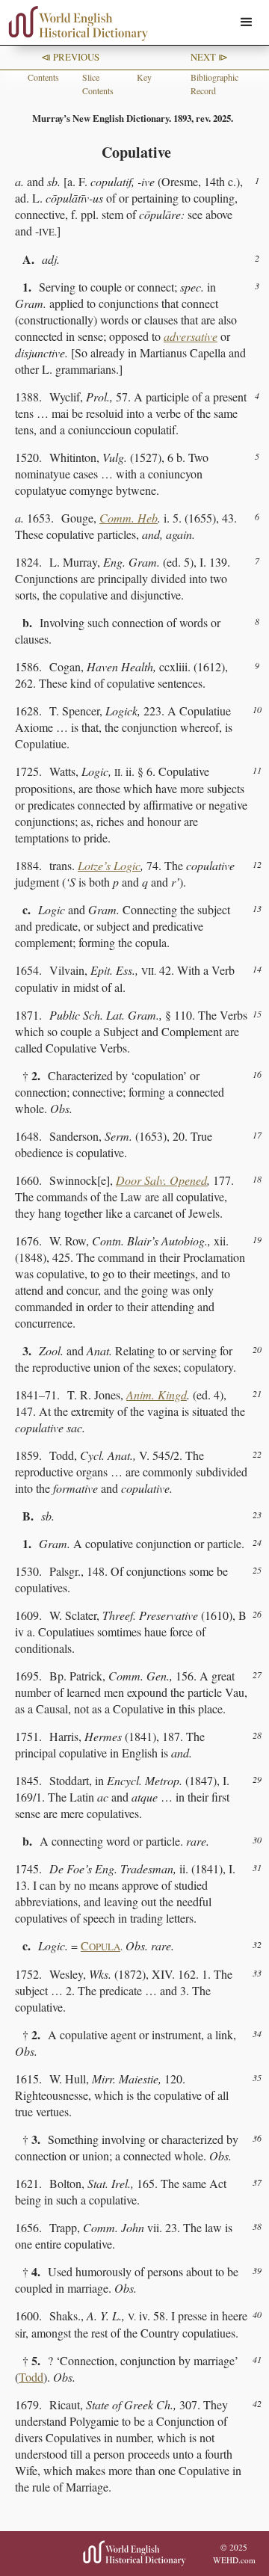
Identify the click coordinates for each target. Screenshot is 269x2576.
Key (144, 77)
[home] (75, 24)
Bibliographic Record (214, 84)
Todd (31, 2377)
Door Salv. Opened (161, 1180)
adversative (191, 336)
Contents (43, 77)
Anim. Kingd (157, 1395)
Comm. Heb (129, 518)
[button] (247, 22)
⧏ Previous (70, 57)
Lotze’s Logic (109, 865)
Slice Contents (98, 84)
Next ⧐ (209, 57)
